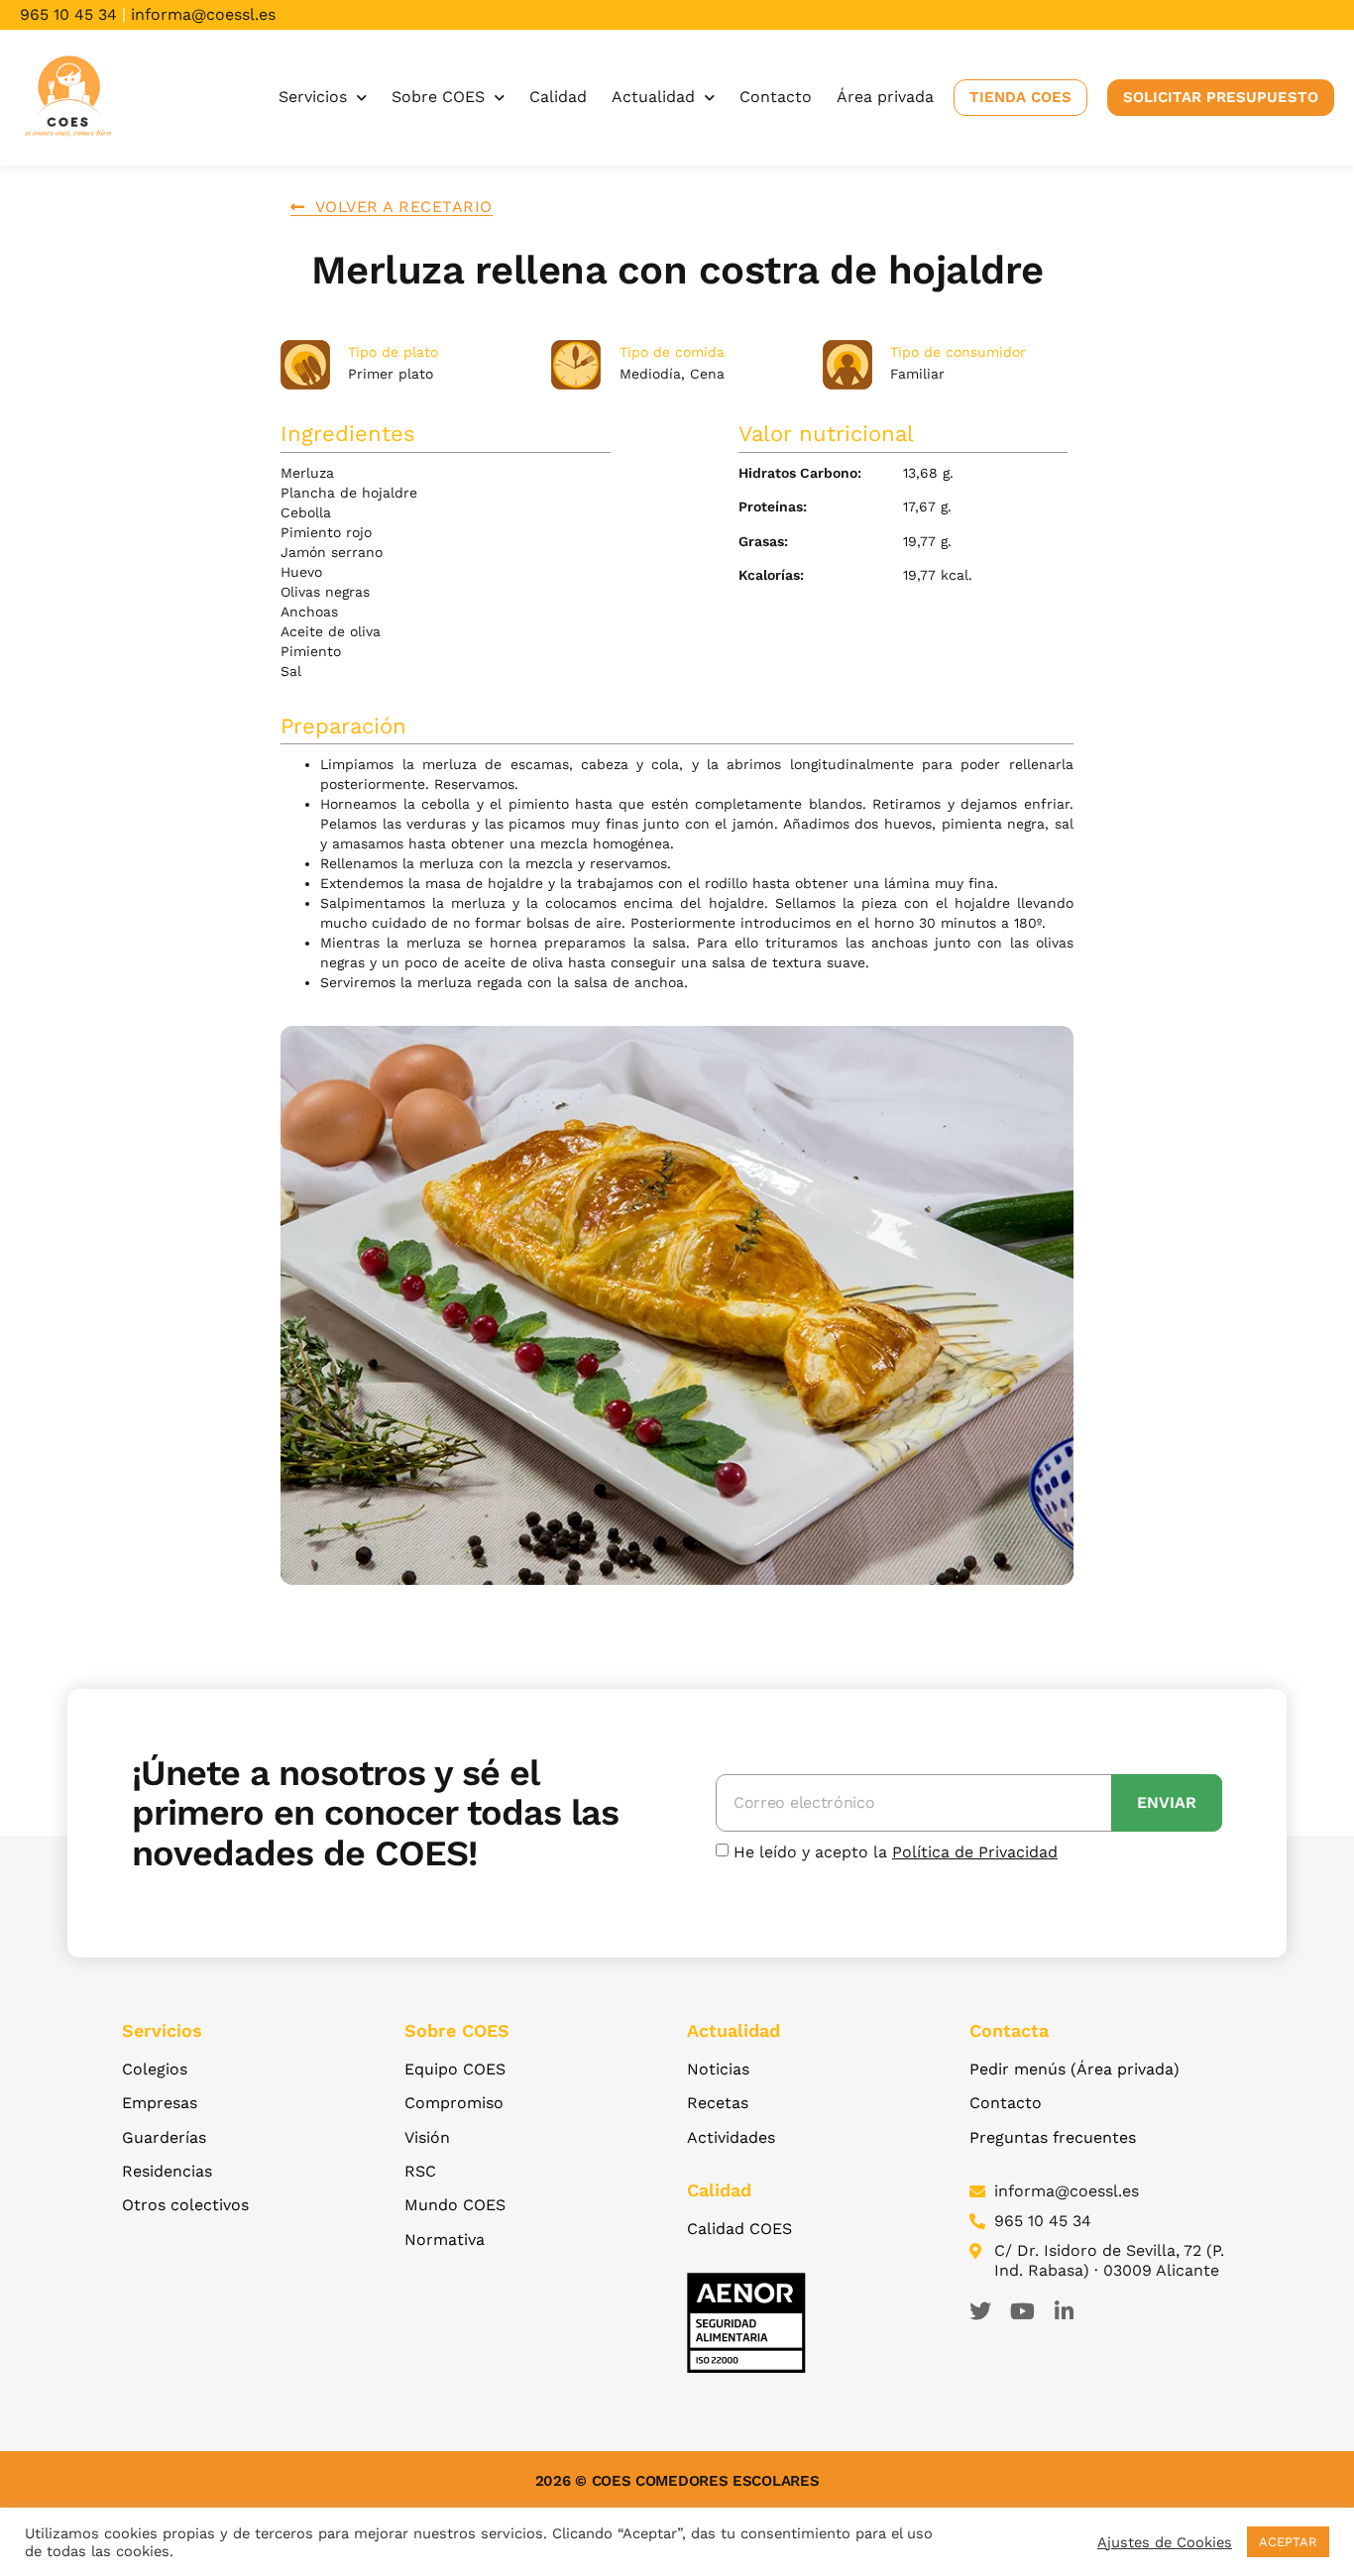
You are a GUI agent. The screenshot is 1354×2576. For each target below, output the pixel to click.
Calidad (558, 97)
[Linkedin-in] (1064, 2311)
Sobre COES (438, 97)
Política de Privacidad (975, 1852)
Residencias (167, 2171)
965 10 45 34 (68, 14)
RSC (420, 2171)
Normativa (445, 2240)
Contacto (776, 97)
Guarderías (164, 2137)
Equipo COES (455, 2069)
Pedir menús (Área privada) (1074, 2069)
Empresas (160, 2103)
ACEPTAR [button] (1288, 2542)
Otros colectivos (185, 2205)
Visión (427, 2137)
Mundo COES (455, 2205)
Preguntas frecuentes (1053, 2137)
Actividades (731, 2137)
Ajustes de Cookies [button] (1165, 2542)
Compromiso (454, 2103)
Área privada (885, 97)
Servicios (313, 97)
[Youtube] (1022, 2311)
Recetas (718, 2103)
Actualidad (653, 97)
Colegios (155, 2069)
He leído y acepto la (896, 1852)
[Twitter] (980, 2311)
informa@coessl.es (203, 14)
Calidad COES (739, 2229)
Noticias (718, 2069)
